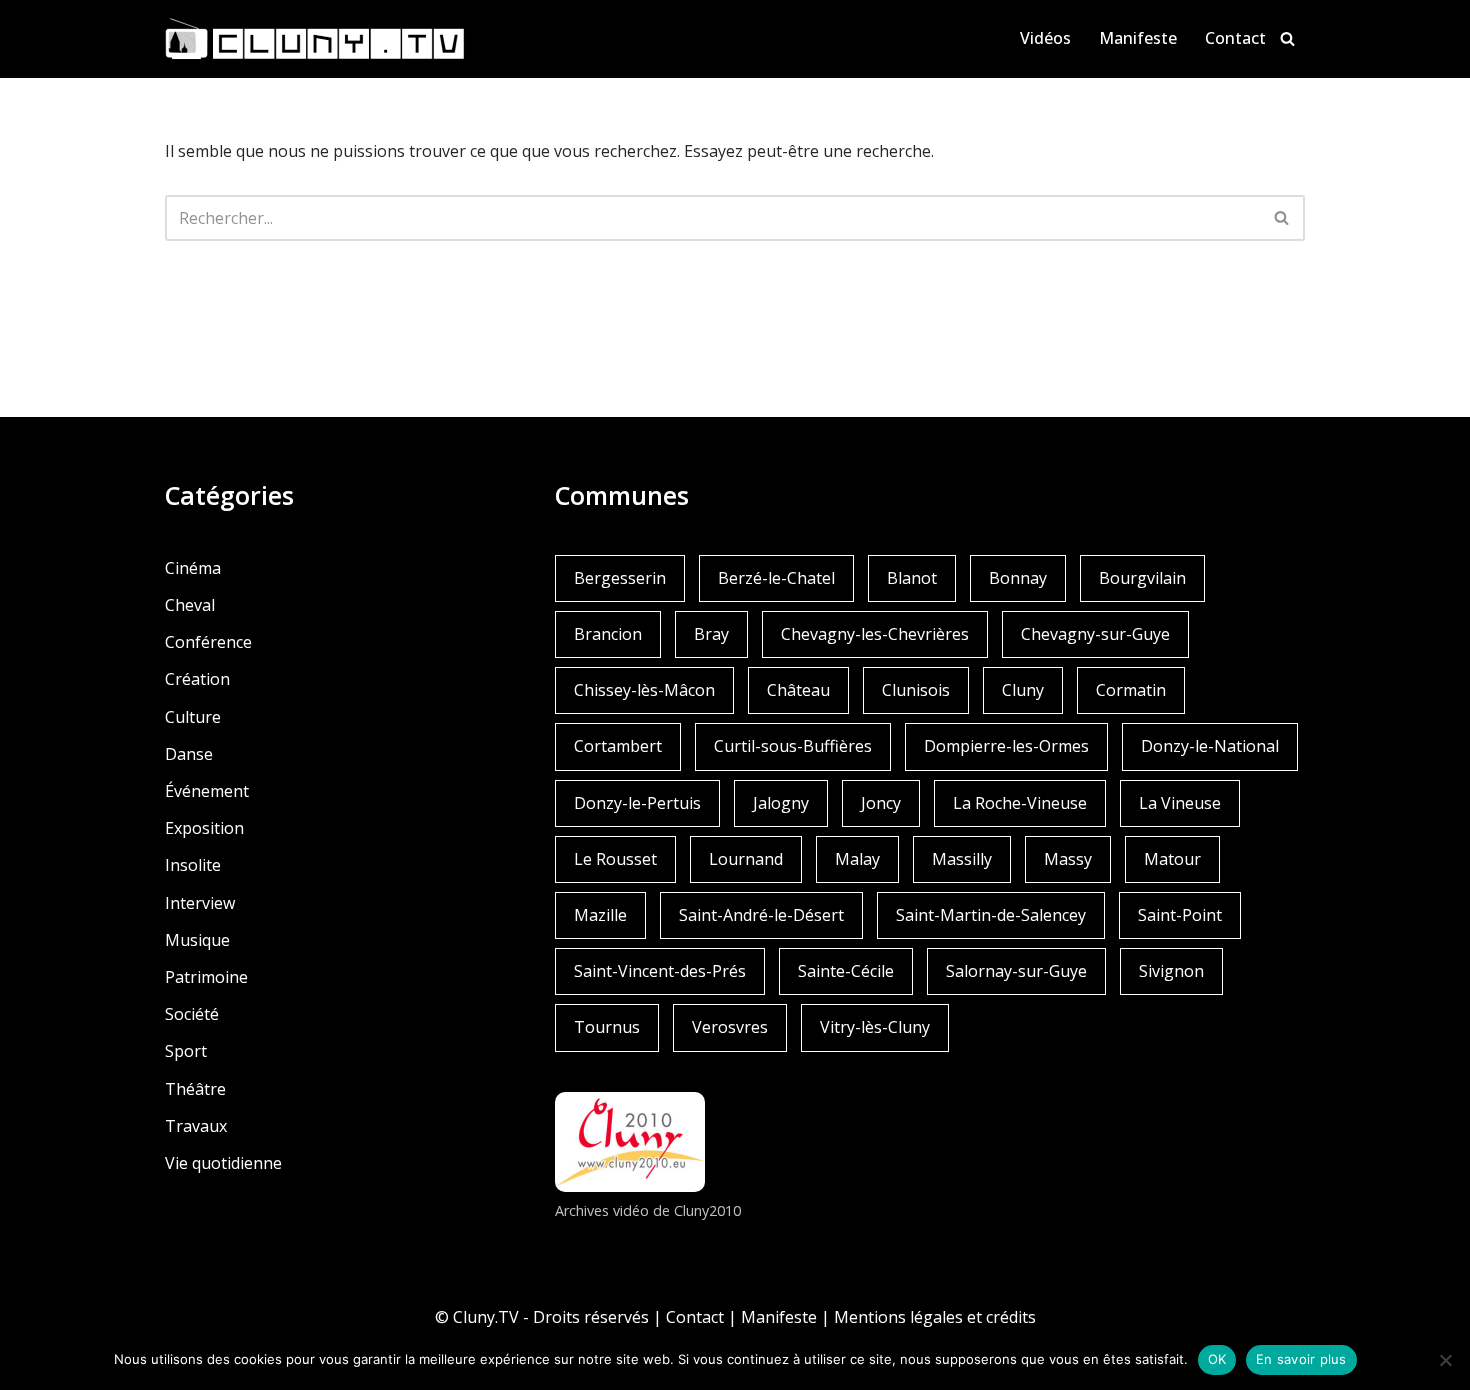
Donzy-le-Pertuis (637, 803)
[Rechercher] (1287, 38)
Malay (857, 859)
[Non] (1445, 1360)
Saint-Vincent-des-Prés (660, 971)
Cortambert (618, 746)
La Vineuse (1180, 803)
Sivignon (1171, 971)
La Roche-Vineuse (1020, 803)
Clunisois (916, 690)
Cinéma (193, 568)
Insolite (193, 865)
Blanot (912, 578)
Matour (1172, 859)
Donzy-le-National (1210, 746)
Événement (207, 791)
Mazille (600, 915)
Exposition (204, 828)
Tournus (607, 1027)
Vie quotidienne (223, 1163)
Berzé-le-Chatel (776, 578)
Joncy (881, 803)
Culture (193, 717)
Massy (1068, 859)
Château (798, 690)
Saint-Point (1180, 915)
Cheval (190, 605)
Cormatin (1131, 690)
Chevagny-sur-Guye (1095, 634)
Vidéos (1045, 38)
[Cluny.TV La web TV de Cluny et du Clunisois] (315, 39)
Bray (711, 634)
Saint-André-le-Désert (761, 915)
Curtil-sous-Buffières (793, 746)
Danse (189, 754)
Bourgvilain (1142, 578)
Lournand (746, 859)
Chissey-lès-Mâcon (644, 690)
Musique (197, 940)
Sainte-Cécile (846, 971)
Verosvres (730, 1027)
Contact (1235, 38)
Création (197, 679)
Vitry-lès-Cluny (875, 1027)
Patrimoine (206, 977)
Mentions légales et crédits (935, 1317)
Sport (186, 1051)
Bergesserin (620, 578)
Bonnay (1018, 578)
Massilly (962, 859)
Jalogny (781, 803)
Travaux (196, 1126)
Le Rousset (615, 859)
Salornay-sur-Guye (1016, 971)
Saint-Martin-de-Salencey (991, 915)
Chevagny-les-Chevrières (875, 634)
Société (192, 1014)
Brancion (608, 634)
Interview (200, 903)
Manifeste (1138, 38)
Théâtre (195, 1089)
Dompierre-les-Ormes (1006, 746)
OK (1217, 1359)
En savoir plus (1301, 1359)
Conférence (208, 642)
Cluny (1023, 690)
